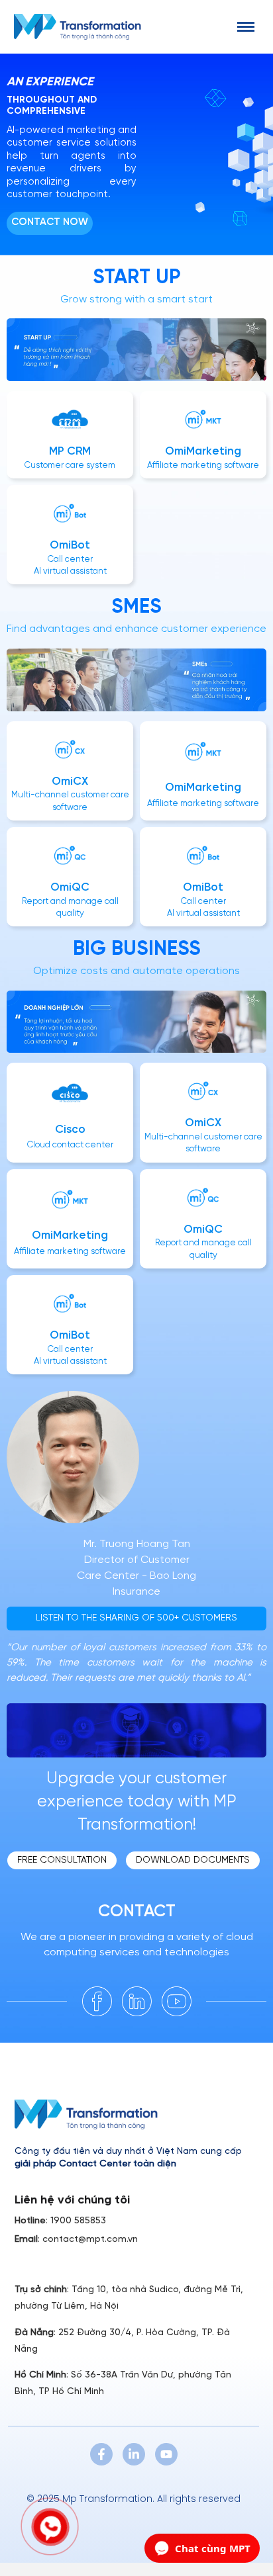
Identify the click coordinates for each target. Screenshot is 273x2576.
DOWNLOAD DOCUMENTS (193, 1860)
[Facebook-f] (101, 2454)
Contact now (50, 222)
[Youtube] (166, 2454)
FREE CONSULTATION (62, 1860)
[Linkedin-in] (134, 2454)
